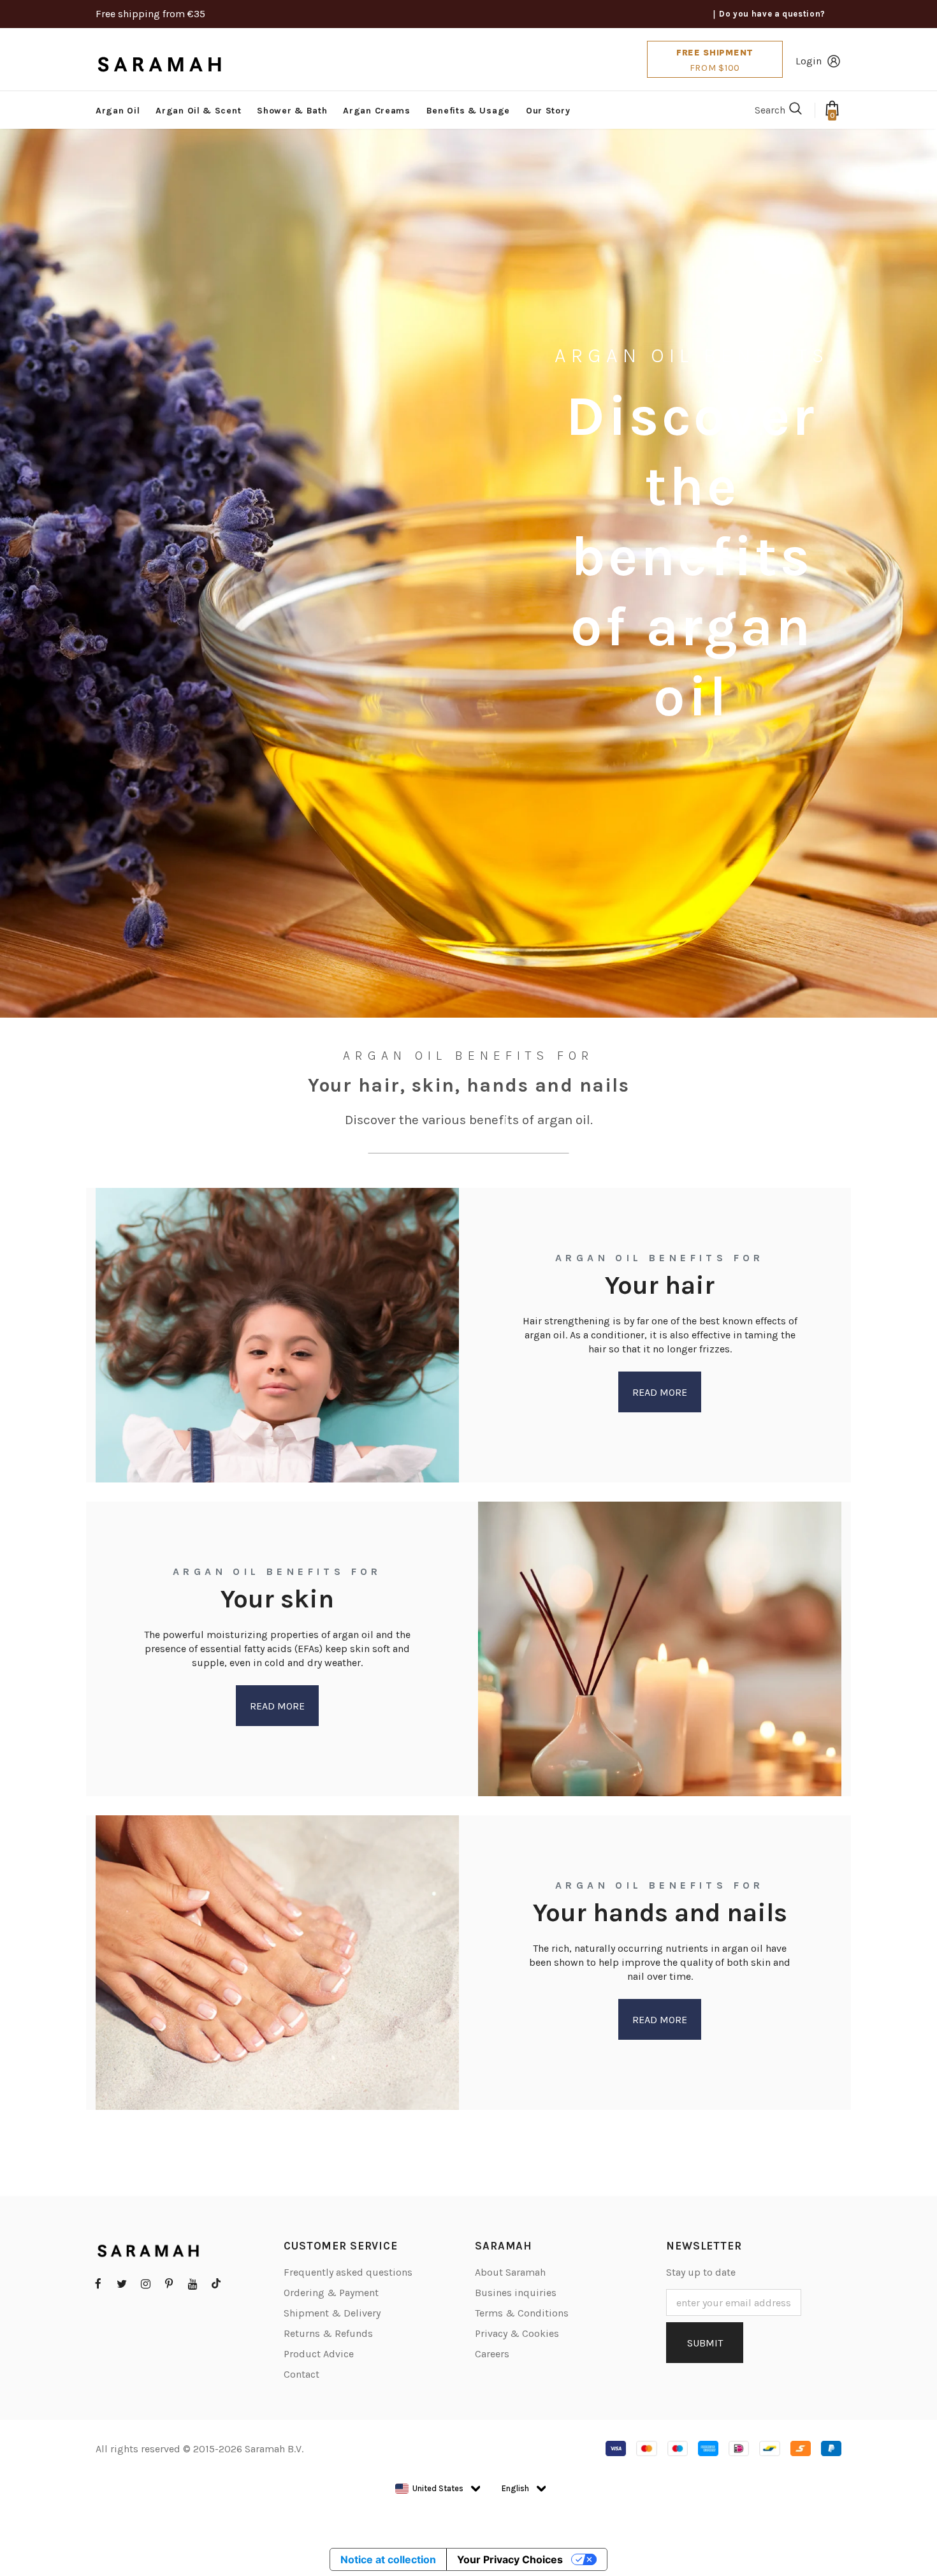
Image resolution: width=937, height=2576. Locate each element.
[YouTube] (192, 2283)
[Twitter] (122, 2283)
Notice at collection (388, 2559)
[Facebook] (98, 2283)
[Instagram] (145, 2283)
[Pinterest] (169, 2283)
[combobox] (429, 2489)
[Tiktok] (216, 2283)
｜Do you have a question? (768, 14)
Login (809, 61)
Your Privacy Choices (510, 2559)
